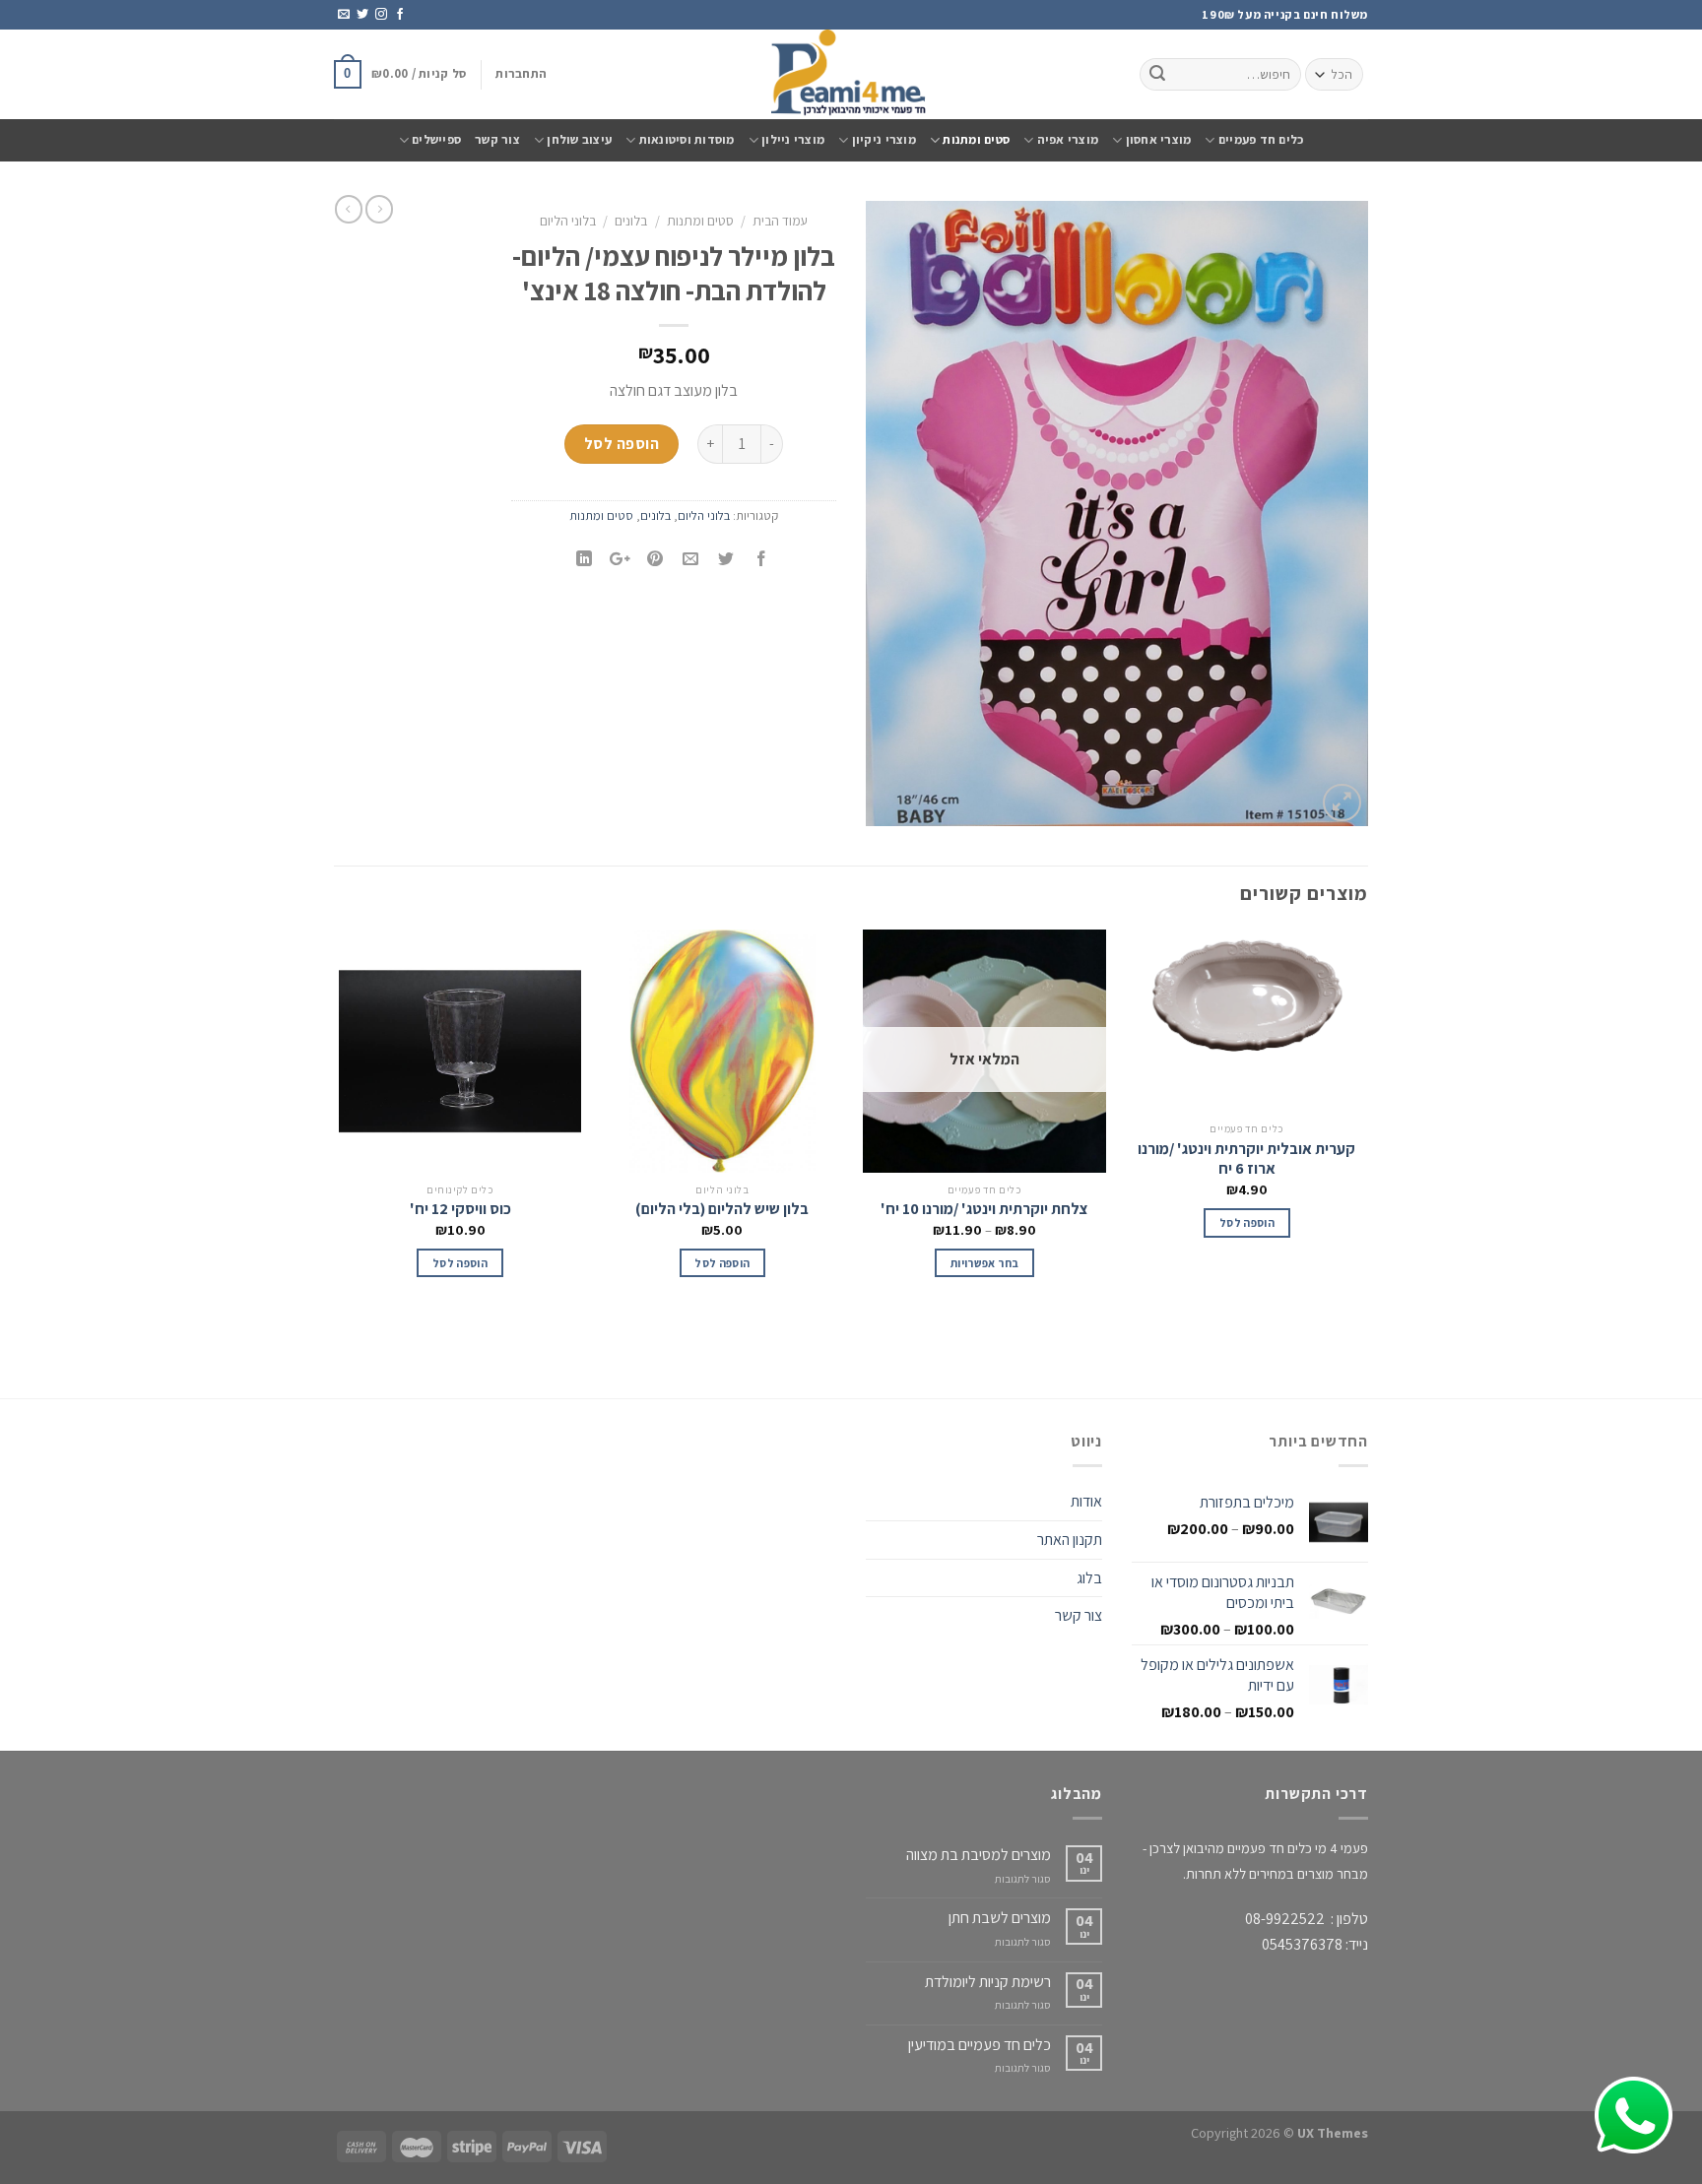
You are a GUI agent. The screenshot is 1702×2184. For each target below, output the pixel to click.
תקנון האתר (1070, 1540)
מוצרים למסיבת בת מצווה (979, 1855)
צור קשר (497, 139)
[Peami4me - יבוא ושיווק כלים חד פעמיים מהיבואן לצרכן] (851, 74)
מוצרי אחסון (1158, 139)
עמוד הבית (780, 221)
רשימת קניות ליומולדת (988, 1982)
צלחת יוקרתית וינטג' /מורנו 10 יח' (984, 1209)
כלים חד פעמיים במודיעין (980, 2045)
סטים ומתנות (976, 139)
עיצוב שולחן (579, 139)
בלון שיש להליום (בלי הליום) (722, 1209)
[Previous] (1367, 1162)
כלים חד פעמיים (1261, 139)
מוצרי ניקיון (884, 139)
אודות (1086, 1501)
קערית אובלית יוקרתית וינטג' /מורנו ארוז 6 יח (1246, 1159)
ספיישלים (436, 139)
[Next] (340, 1162)
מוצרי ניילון (793, 139)
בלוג (1089, 1578)
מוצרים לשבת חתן (1000, 1918)
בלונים (631, 221)
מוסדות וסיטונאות (687, 139)
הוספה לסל (622, 444)
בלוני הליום (568, 221)
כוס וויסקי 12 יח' (460, 1209)
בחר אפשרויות (984, 1263)
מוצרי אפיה (1068, 139)
